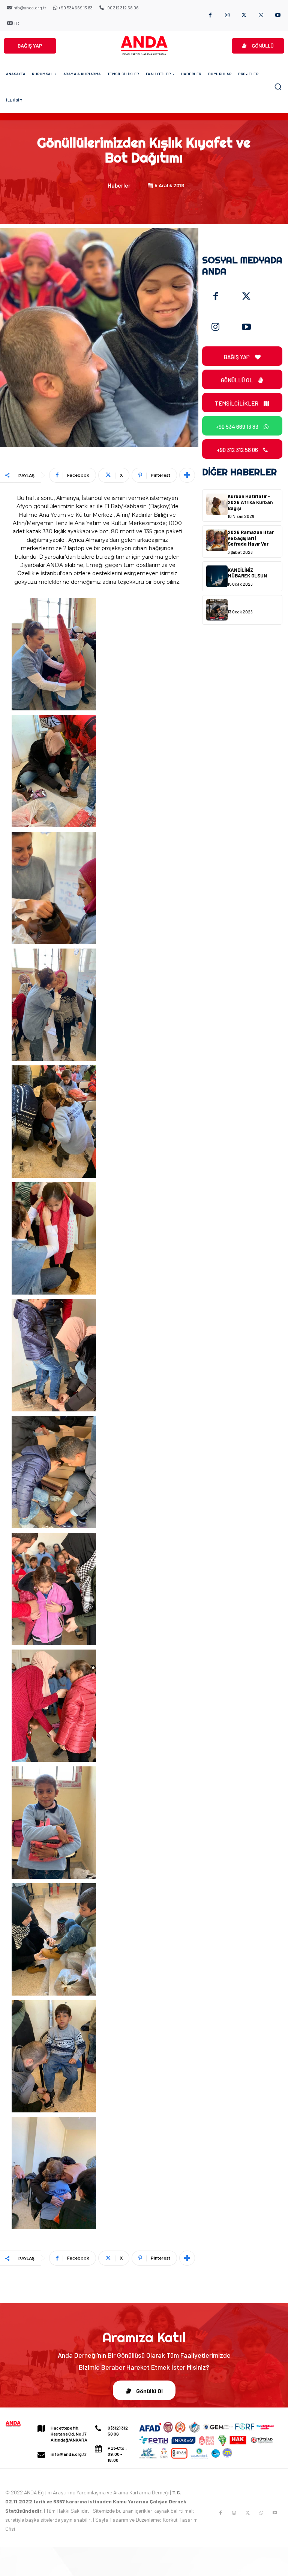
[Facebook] (210, 16)
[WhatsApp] (261, 16)
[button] (278, 87)
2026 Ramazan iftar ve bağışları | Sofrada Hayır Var (251, 538)
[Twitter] (246, 297)
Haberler (119, 185)
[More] (187, 475)
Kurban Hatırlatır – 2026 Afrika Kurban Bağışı (250, 502)
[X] (244, 16)
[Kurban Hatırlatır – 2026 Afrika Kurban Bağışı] (217, 504)
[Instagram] (227, 16)
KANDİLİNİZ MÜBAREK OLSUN (247, 573)
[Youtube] (278, 16)
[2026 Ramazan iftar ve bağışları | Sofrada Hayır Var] (217, 540)
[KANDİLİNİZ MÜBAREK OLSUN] (217, 576)
